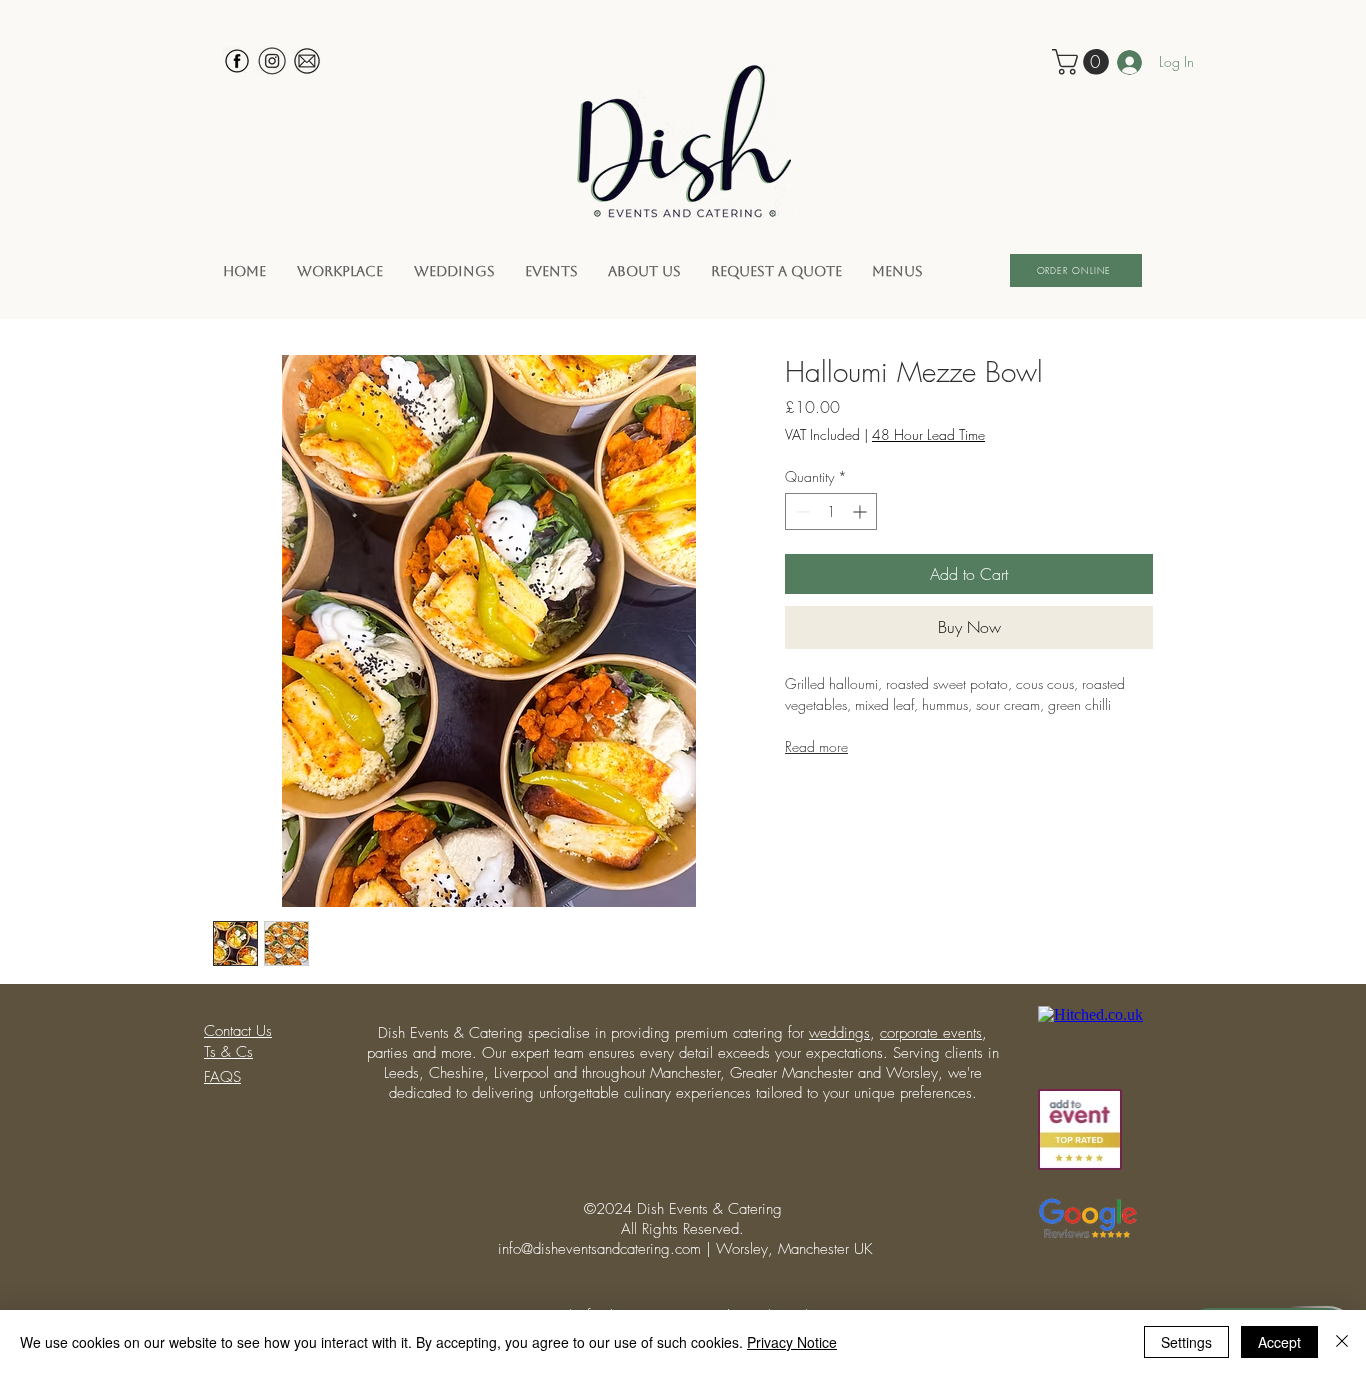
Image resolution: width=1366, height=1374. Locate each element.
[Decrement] (800, 511)
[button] (1083, 62)
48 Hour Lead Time (928, 434)
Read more (816, 746)
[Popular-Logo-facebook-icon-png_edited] (237, 61)
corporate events (931, 1033)
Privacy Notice (792, 1342)
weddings (839, 1033)
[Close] (1342, 1342)
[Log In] (1117, 62)
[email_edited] (307, 61)
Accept (1279, 1342)
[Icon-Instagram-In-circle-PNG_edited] (272, 61)
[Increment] (861, 511)
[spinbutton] (831, 511)
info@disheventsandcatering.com (599, 1249)
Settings (1186, 1342)
